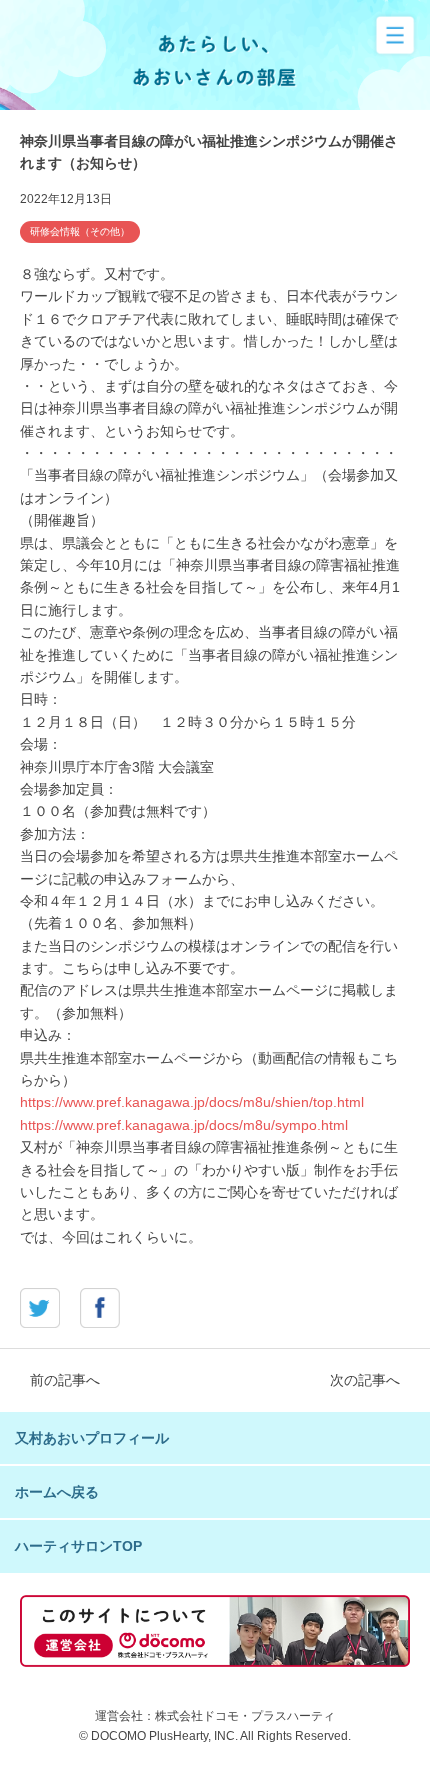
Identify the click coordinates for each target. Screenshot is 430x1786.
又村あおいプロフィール (92, 1438)
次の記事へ (365, 1380)
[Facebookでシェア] (100, 1317)
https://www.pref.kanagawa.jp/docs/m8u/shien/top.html (192, 1102)
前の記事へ (65, 1380)
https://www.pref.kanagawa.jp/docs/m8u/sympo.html (184, 1125)
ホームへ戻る (57, 1492)
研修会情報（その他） (80, 231)
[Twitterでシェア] (40, 1317)
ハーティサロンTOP (78, 1546)
